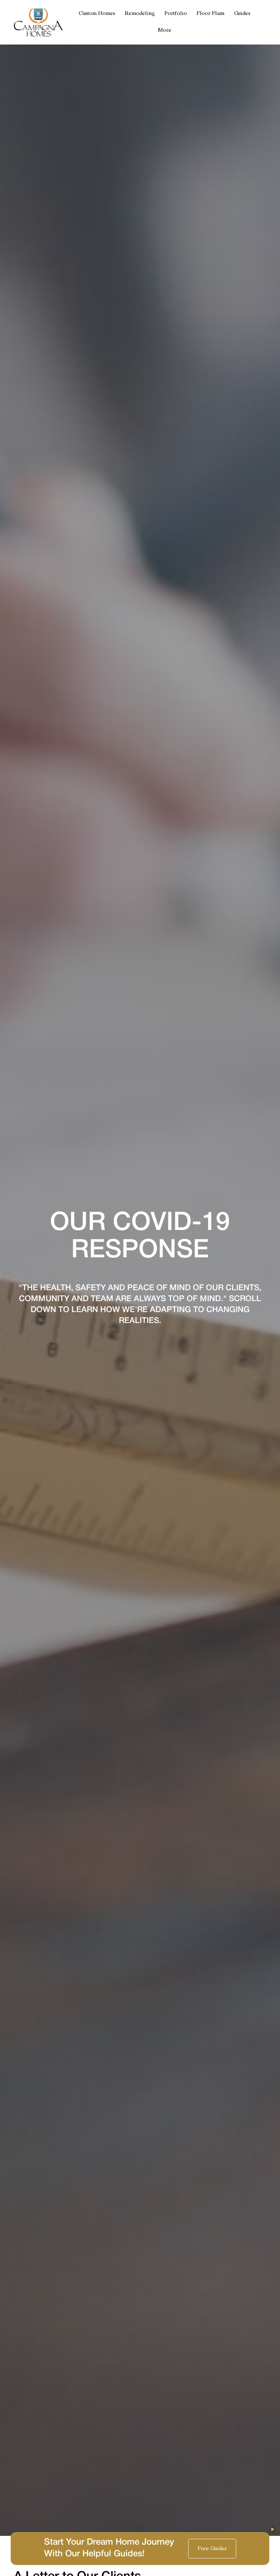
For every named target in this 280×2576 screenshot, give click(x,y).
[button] (165, 31)
